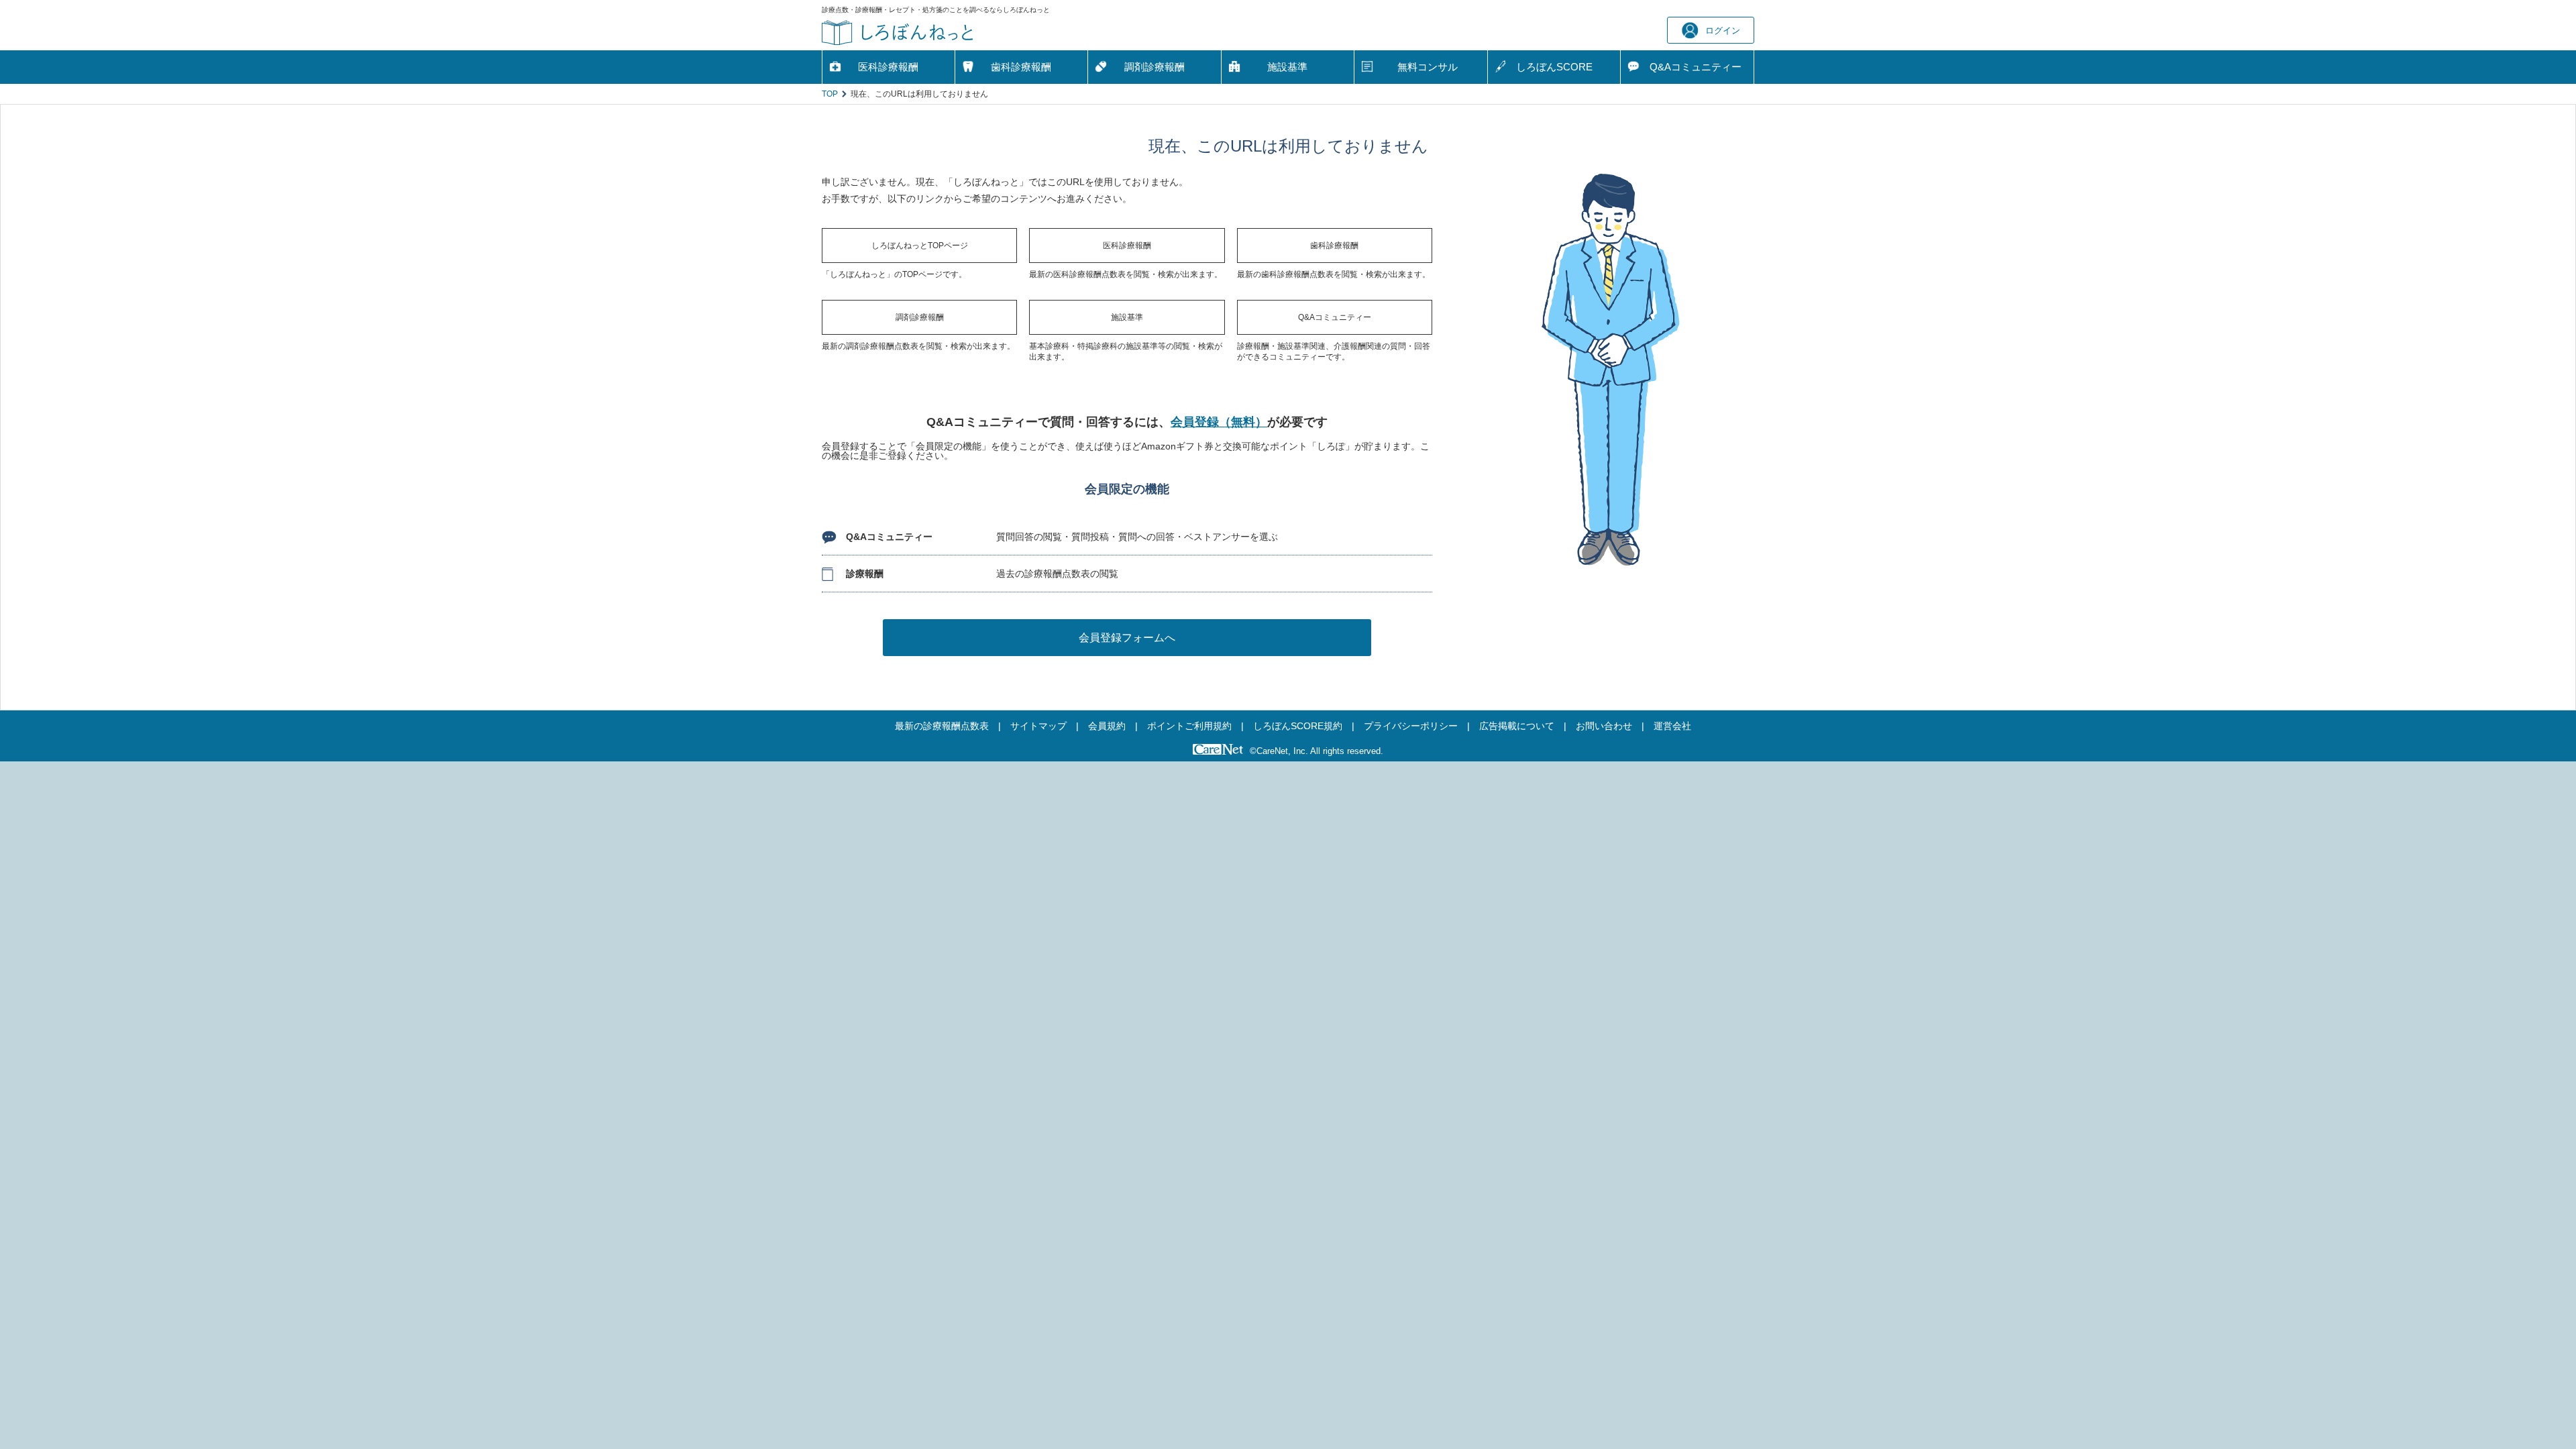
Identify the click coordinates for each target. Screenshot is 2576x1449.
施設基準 (1287, 67)
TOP (830, 94)
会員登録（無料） (1219, 422)
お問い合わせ (1604, 726)
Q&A (1696, 67)
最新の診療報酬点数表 (942, 726)
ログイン (1723, 31)
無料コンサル (1428, 67)
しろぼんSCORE (1554, 67)
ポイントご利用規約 (1189, 726)
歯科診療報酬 (1021, 67)
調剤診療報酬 (1155, 67)
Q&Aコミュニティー (1335, 317)
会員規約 (1107, 726)
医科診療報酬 (888, 67)
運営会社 (1672, 726)
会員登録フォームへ (1127, 638)
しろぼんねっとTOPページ (920, 246)
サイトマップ (1038, 726)
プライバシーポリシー (1411, 726)
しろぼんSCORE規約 (1298, 726)
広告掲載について (1517, 726)
